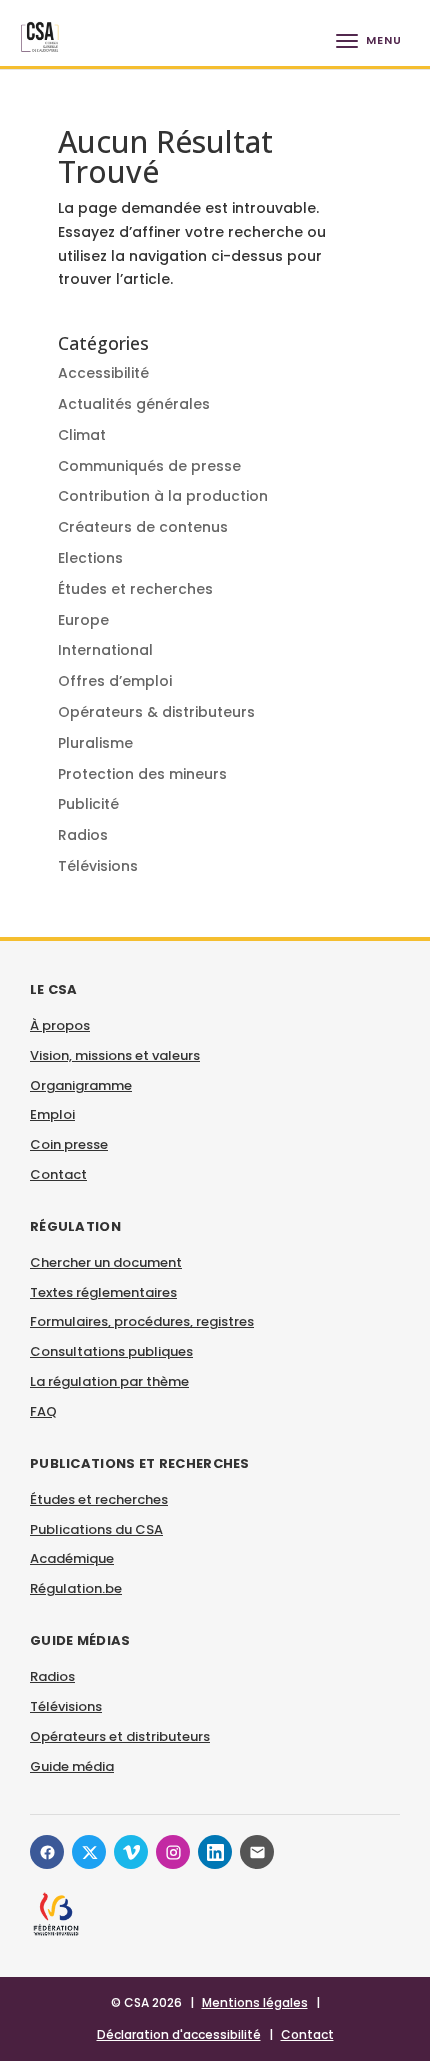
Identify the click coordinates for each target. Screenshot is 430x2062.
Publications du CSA (96, 1529)
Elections (90, 558)
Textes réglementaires (103, 1292)
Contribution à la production (163, 496)
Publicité (88, 804)
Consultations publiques (111, 1351)
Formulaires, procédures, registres (142, 1321)
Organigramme (81, 1085)
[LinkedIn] (215, 1852)
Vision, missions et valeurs (115, 1055)
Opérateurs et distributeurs (120, 1736)
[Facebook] (47, 1852)
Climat (82, 435)
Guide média (72, 1766)
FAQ (43, 1411)
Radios (83, 835)
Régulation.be (76, 1588)
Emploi (52, 1114)
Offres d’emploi (115, 681)
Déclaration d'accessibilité (179, 2034)
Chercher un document (106, 1262)
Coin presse (69, 1144)
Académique (72, 1558)
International (105, 650)
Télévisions (98, 866)
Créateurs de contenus (143, 527)
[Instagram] (173, 1852)
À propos (60, 1025)
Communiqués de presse (149, 466)
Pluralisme (95, 743)
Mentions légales (255, 2002)
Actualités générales (134, 404)
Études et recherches (135, 589)
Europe (83, 620)
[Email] (257, 1852)
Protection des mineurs (142, 774)
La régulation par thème (109, 1381)
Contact (58, 1174)
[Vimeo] (131, 1852)
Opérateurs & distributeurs (156, 712)
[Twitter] (89, 1852)
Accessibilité (103, 373)
